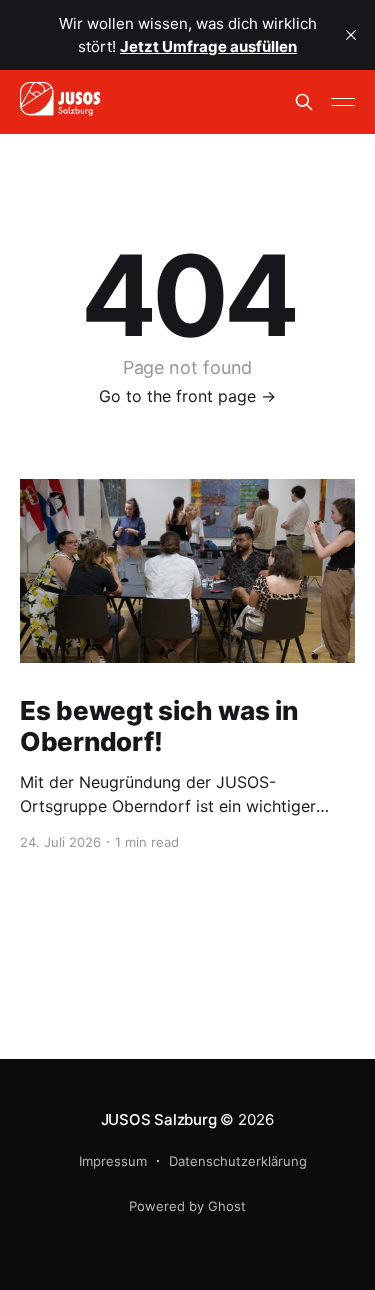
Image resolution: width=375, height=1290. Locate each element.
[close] (351, 35)
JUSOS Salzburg (159, 1119)
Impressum (113, 1161)
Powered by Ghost (187, 1206)
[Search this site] (304, 102)
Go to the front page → (187, 396)
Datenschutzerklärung (238, 1161)
